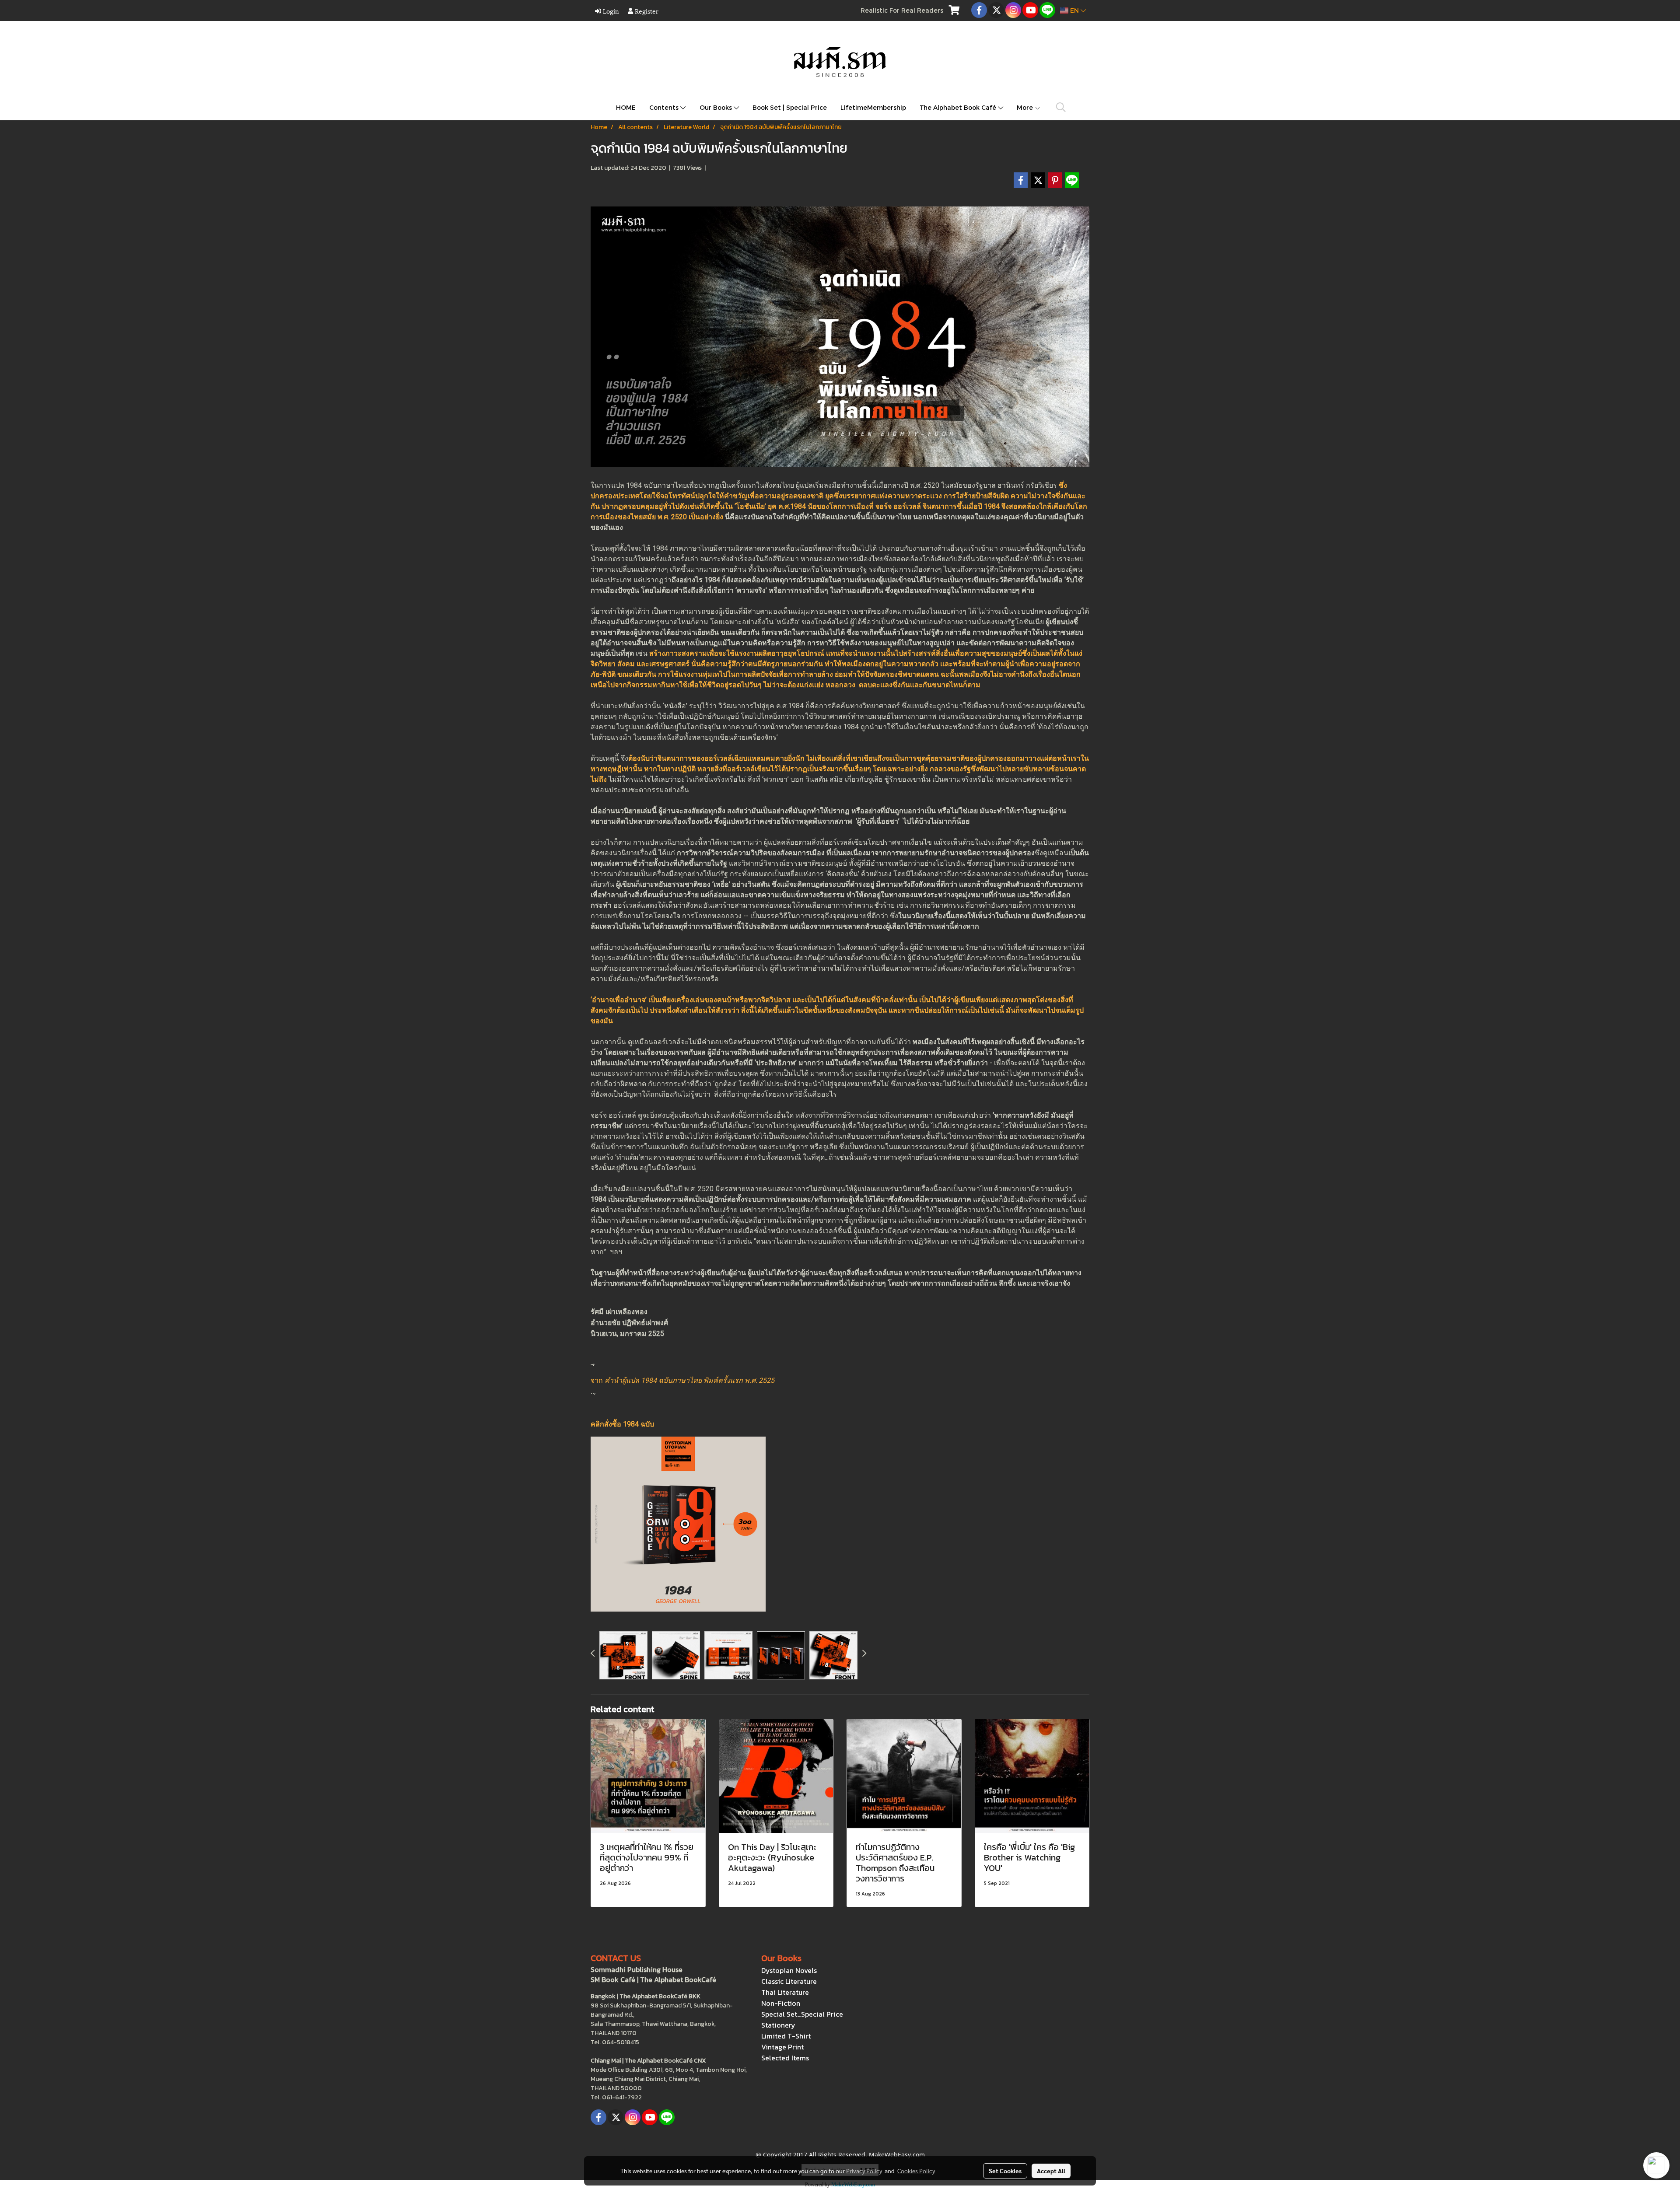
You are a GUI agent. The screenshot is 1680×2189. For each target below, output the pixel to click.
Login (610, 11)
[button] (1061, 107)
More (1026, 107)
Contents (665, 107)
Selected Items (785, 2058)
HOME (626, 107)
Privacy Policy (864, 2171)
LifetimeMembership (873, 107)
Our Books (717, 107)
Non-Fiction (781, 2003)
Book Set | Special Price (790, 107)
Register (646, 11)
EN (1074, 10)
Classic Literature (789, 1981)
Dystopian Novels (789, 1970)
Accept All (1051, 2171)
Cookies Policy (916, 2171)
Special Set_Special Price (802, 2014)
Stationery (778, 2025)
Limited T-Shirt (786, 2036)
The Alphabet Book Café (959, 107)
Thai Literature (785, 1992)
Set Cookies (1005, 2171)
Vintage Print (782, 2047)
